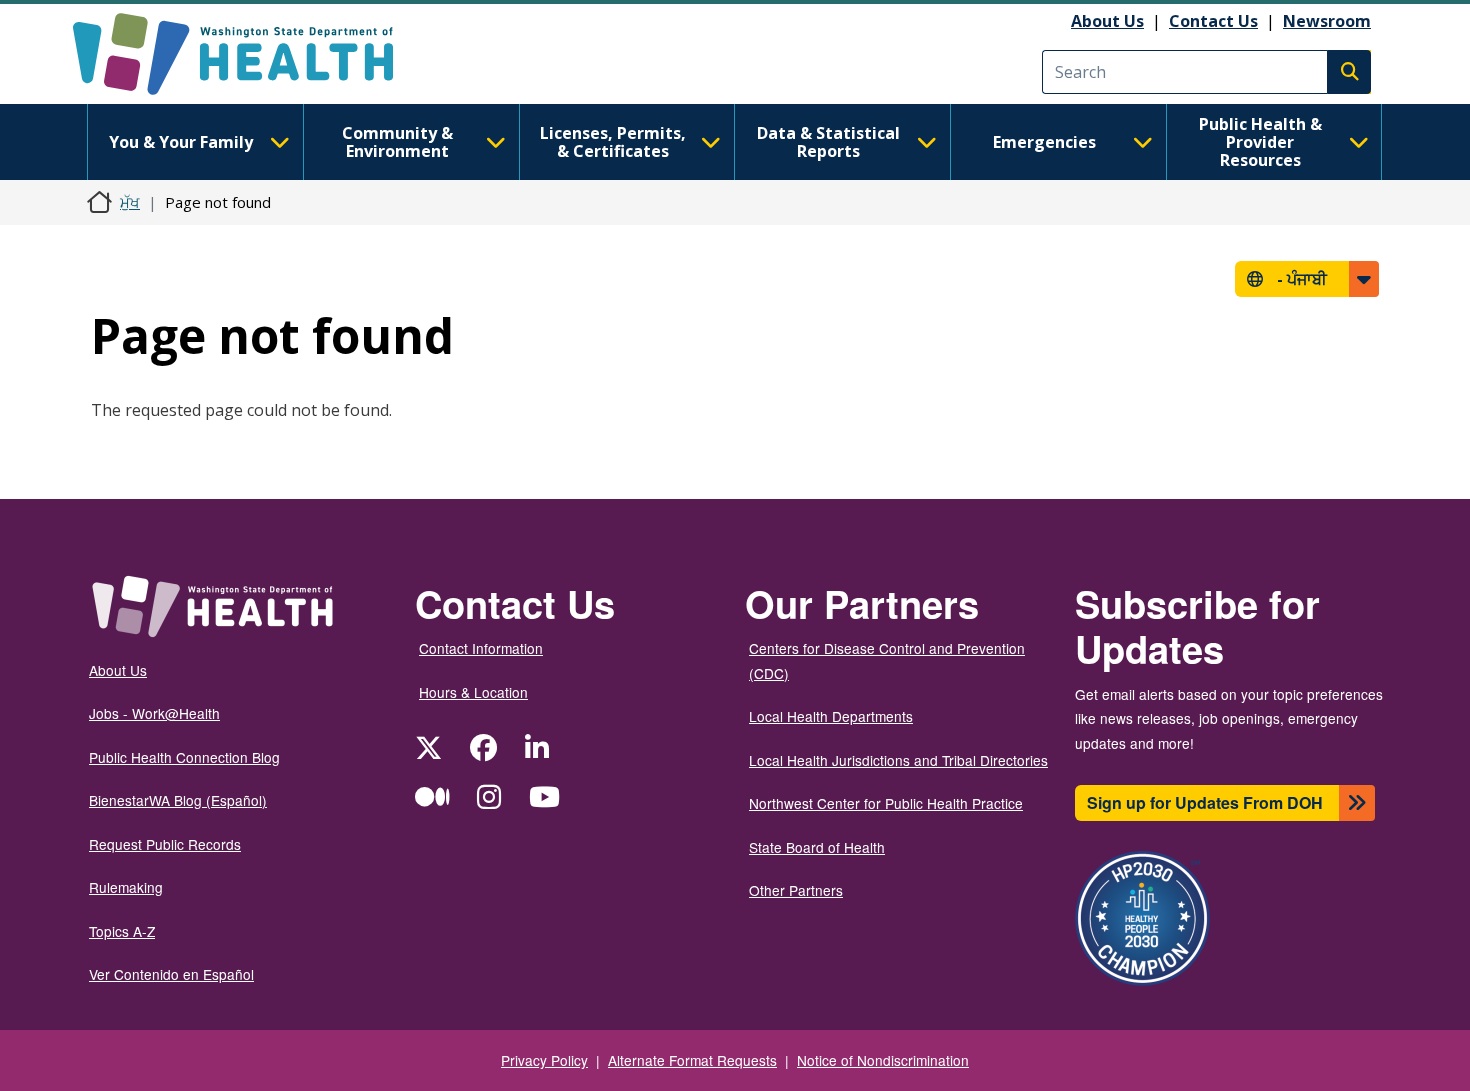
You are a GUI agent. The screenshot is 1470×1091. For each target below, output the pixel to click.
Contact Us (1213, 21)
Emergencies (1044, 142)
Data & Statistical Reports (828, 142)
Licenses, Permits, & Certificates (613, 142)
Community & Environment (397, 142)
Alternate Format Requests (692, 1060)
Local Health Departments (831, 716)
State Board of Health (817, 847)
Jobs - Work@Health (154, 713)
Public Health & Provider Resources (1260, 142)
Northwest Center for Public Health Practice (886, 803)
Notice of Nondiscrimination (883, 1060)
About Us (1107, 21)
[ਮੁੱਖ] (250, 54)
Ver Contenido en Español (171, 974)
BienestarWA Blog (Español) (178, 800)
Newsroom (1327, 21)
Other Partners (796, 890)
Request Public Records (165, 844)
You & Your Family (181, 142)
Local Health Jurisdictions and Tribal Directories (898, 760)
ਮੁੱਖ (130, 202)
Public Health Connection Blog (184, 757)
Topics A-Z (122, 931)
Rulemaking (126, 887)
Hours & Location (473, 692)
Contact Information (481, 648)
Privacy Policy (544, 1060)
